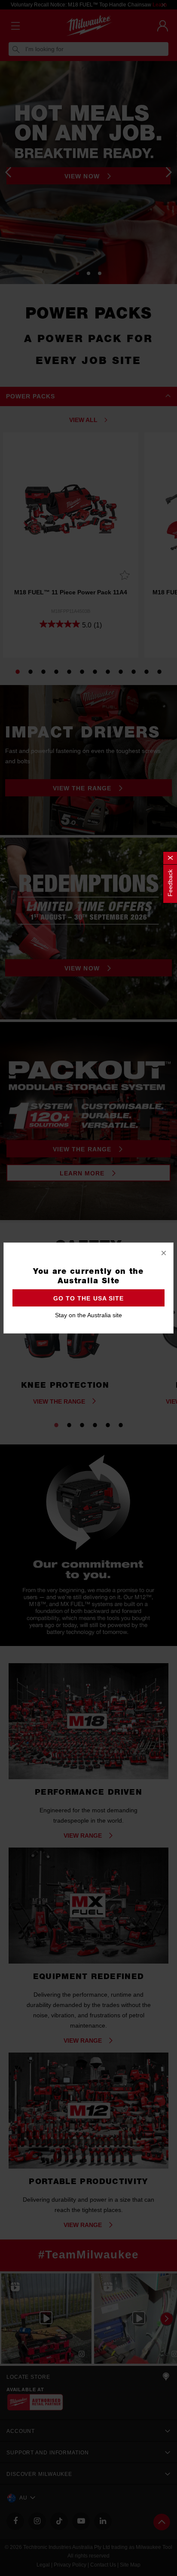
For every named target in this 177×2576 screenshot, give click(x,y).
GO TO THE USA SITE (88, 1298)
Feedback (170, 883)
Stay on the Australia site (88, 1315)
